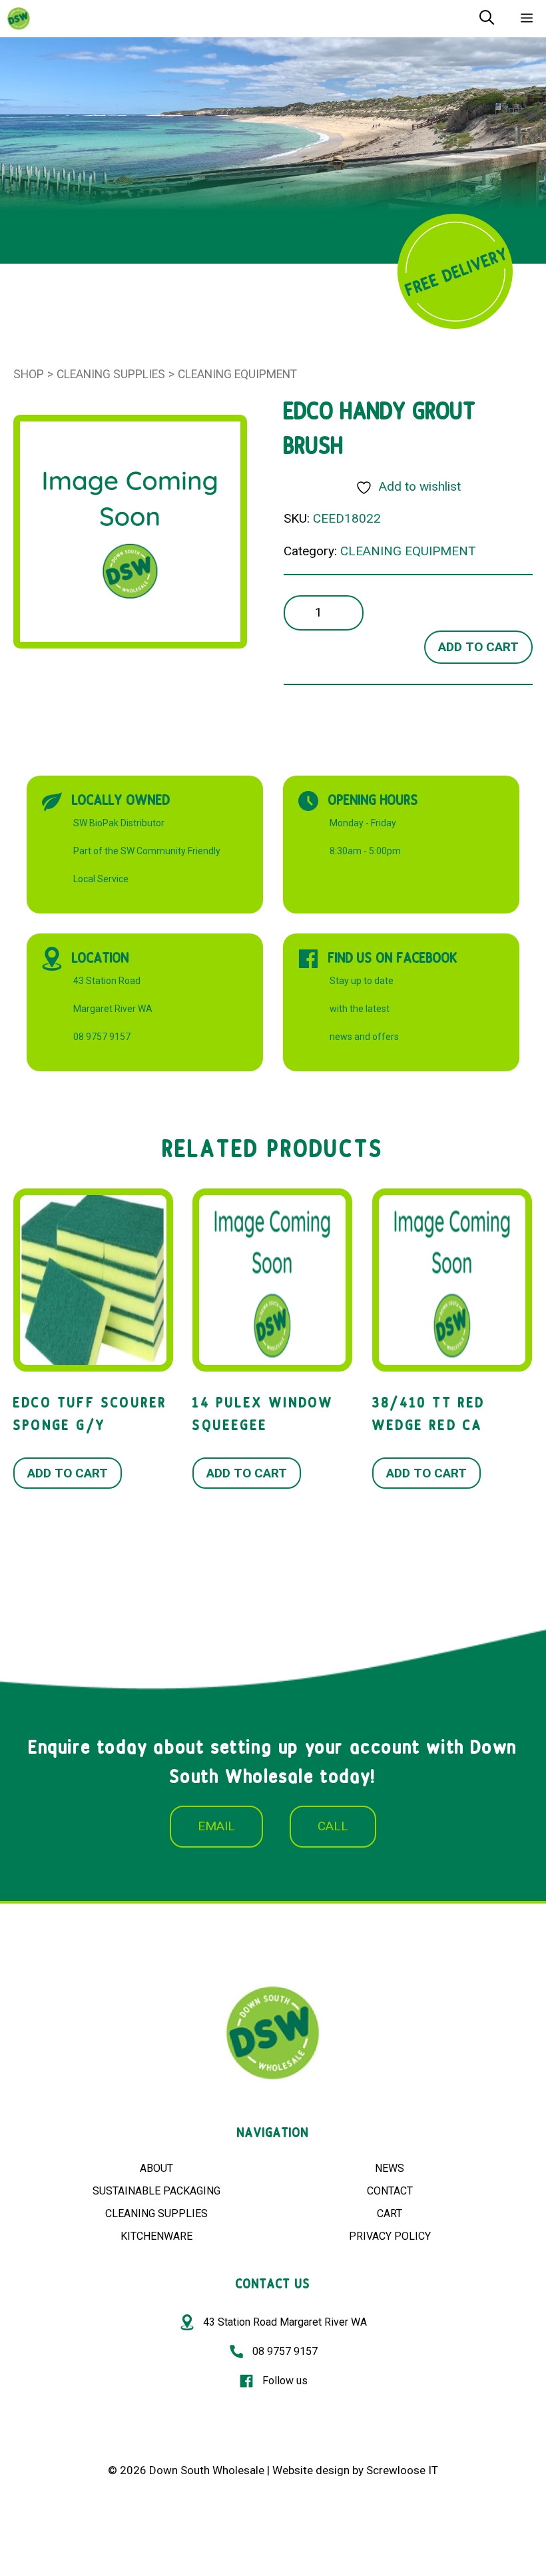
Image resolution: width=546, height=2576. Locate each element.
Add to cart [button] (68, 1473)
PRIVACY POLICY (390, 2236)
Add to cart (478, 647)
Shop (29, 374)
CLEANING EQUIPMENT (237, 374)
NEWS (390, 2168)
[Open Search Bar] (487, 19)
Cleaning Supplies (111, 374)
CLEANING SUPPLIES (156, 2213)
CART (390, 2213)
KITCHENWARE (156, 2236)
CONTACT (390, 2191)
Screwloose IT (402, 2470)
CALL (333, 1826)
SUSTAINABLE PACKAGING (156, 2191)
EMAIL (216, 1826)
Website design (311, 2470)
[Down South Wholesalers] (19, 19)
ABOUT (156, 2168)
